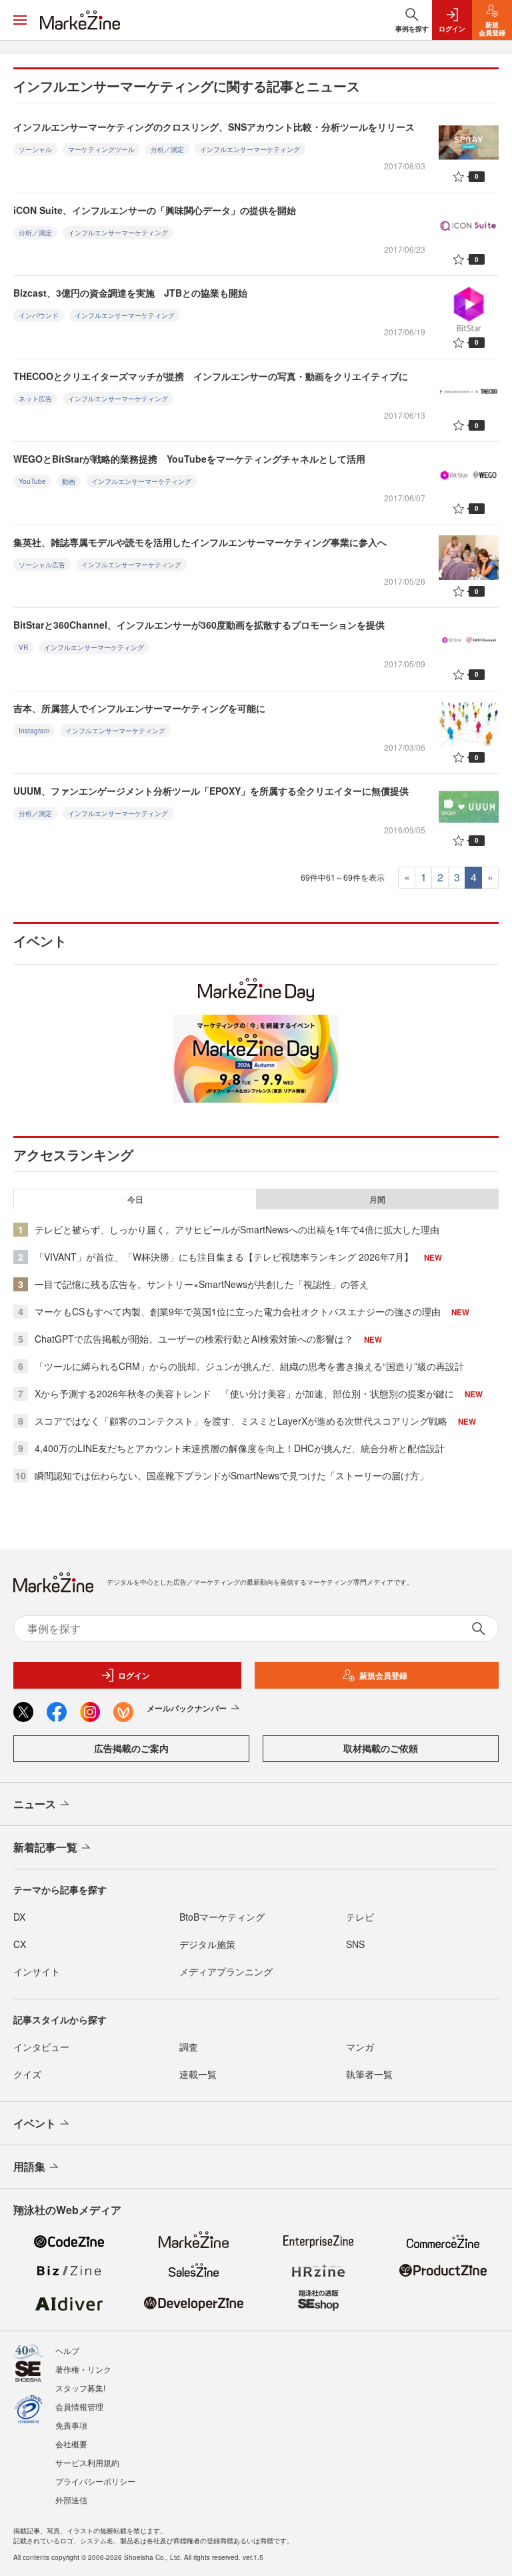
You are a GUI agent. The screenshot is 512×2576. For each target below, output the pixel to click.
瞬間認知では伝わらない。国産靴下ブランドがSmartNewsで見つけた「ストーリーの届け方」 (232, 1475)
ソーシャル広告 (42, 565)
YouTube (32, 481)
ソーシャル (35, 149)
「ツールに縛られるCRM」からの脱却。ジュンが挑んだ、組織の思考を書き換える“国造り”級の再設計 (249, 1366)
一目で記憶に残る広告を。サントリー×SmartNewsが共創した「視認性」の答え (202, 1284)
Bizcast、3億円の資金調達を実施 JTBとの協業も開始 (130, 293)
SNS (355, 1944)
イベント (35, 2123)
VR (23, 647)
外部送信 (71, 2500)
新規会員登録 (383, 1675)
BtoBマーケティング (222, 1917)
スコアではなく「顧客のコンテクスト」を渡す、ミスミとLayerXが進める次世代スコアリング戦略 (241, 1421)
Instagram (34, 731)
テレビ (360, 1917)
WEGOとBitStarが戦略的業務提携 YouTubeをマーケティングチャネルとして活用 (189, 459)
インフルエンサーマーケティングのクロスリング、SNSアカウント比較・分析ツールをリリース (214, 127)
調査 (189, 2047)
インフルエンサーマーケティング (250, 149)
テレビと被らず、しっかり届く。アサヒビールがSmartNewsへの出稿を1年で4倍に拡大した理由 (237, 1229)
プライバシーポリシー (95, 2481)
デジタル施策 (207, 1944)
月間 (377, 1199)
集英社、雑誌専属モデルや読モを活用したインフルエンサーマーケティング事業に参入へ (200, 542)
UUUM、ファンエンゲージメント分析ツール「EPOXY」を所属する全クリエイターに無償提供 (211, 791)
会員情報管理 (79, 2406)
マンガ (360, 2047)
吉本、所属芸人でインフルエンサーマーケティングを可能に (139, 708)
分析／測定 (167, 149)
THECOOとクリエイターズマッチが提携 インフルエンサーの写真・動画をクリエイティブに (211, 376)
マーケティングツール (101, 149)
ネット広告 (35, 399)
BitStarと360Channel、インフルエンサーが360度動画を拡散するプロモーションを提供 (199, 625)
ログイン (134, 1675)
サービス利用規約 (87, 2462)
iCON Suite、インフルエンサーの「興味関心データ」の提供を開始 (155, 210)
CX (20, 1944)
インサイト (37, 1971)
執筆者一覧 (369, 2074)
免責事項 (71, 2425)
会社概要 (71, 2444)
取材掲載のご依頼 (381, 1748)
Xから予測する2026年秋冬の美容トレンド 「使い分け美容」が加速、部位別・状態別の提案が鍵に (244, 1393)
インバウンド (39, 315)
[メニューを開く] (20, 20)
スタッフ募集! (80, 2388)
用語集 (29, 2166)
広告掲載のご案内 (131, 1748)
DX (19, 1917)
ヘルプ (67, 2350)
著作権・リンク (83, 2369)
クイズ (27, 2074)
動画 (69, 481)
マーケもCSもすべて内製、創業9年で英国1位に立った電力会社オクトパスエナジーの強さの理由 (238, 1311)
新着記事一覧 (45, 1847)
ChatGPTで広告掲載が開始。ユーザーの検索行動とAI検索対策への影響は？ (194, 1339)
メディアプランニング (226, 1971)
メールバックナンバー (187, 1708)
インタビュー (41, 2047)
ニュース (35, 1804)
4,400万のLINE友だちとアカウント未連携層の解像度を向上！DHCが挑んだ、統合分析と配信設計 (240, 1448)
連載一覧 (198, 2074)
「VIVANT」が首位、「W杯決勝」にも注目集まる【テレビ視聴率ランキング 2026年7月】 (224, 1257)
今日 (135, 1199)
